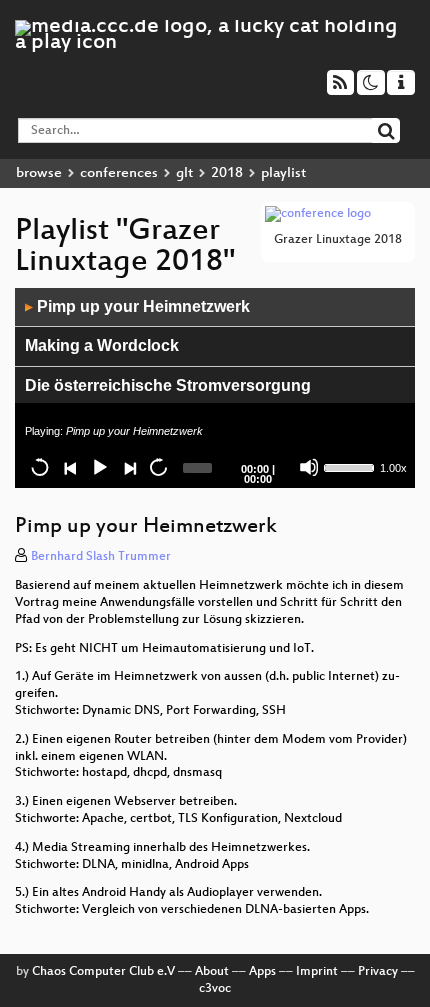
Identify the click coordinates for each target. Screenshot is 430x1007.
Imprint (317, 972)
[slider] (350, 466)
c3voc (215, 989)
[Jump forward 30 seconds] (158, 467)
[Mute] (309, 467)
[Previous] (70, 467)
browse (39, 173)
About (212, 972)
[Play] (99, 467)
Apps (262, 972)
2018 (227, 173)
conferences (119, 173)
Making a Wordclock (102, 345)
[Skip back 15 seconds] (40, 467)
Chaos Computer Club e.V (103, 972)
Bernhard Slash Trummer (101, 557)
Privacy (378, 972)
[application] (215, 388)
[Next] (129, 467)
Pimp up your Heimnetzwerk (137, 306)
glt (184, 173)
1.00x (393, 468)
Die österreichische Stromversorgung (168, 385)
